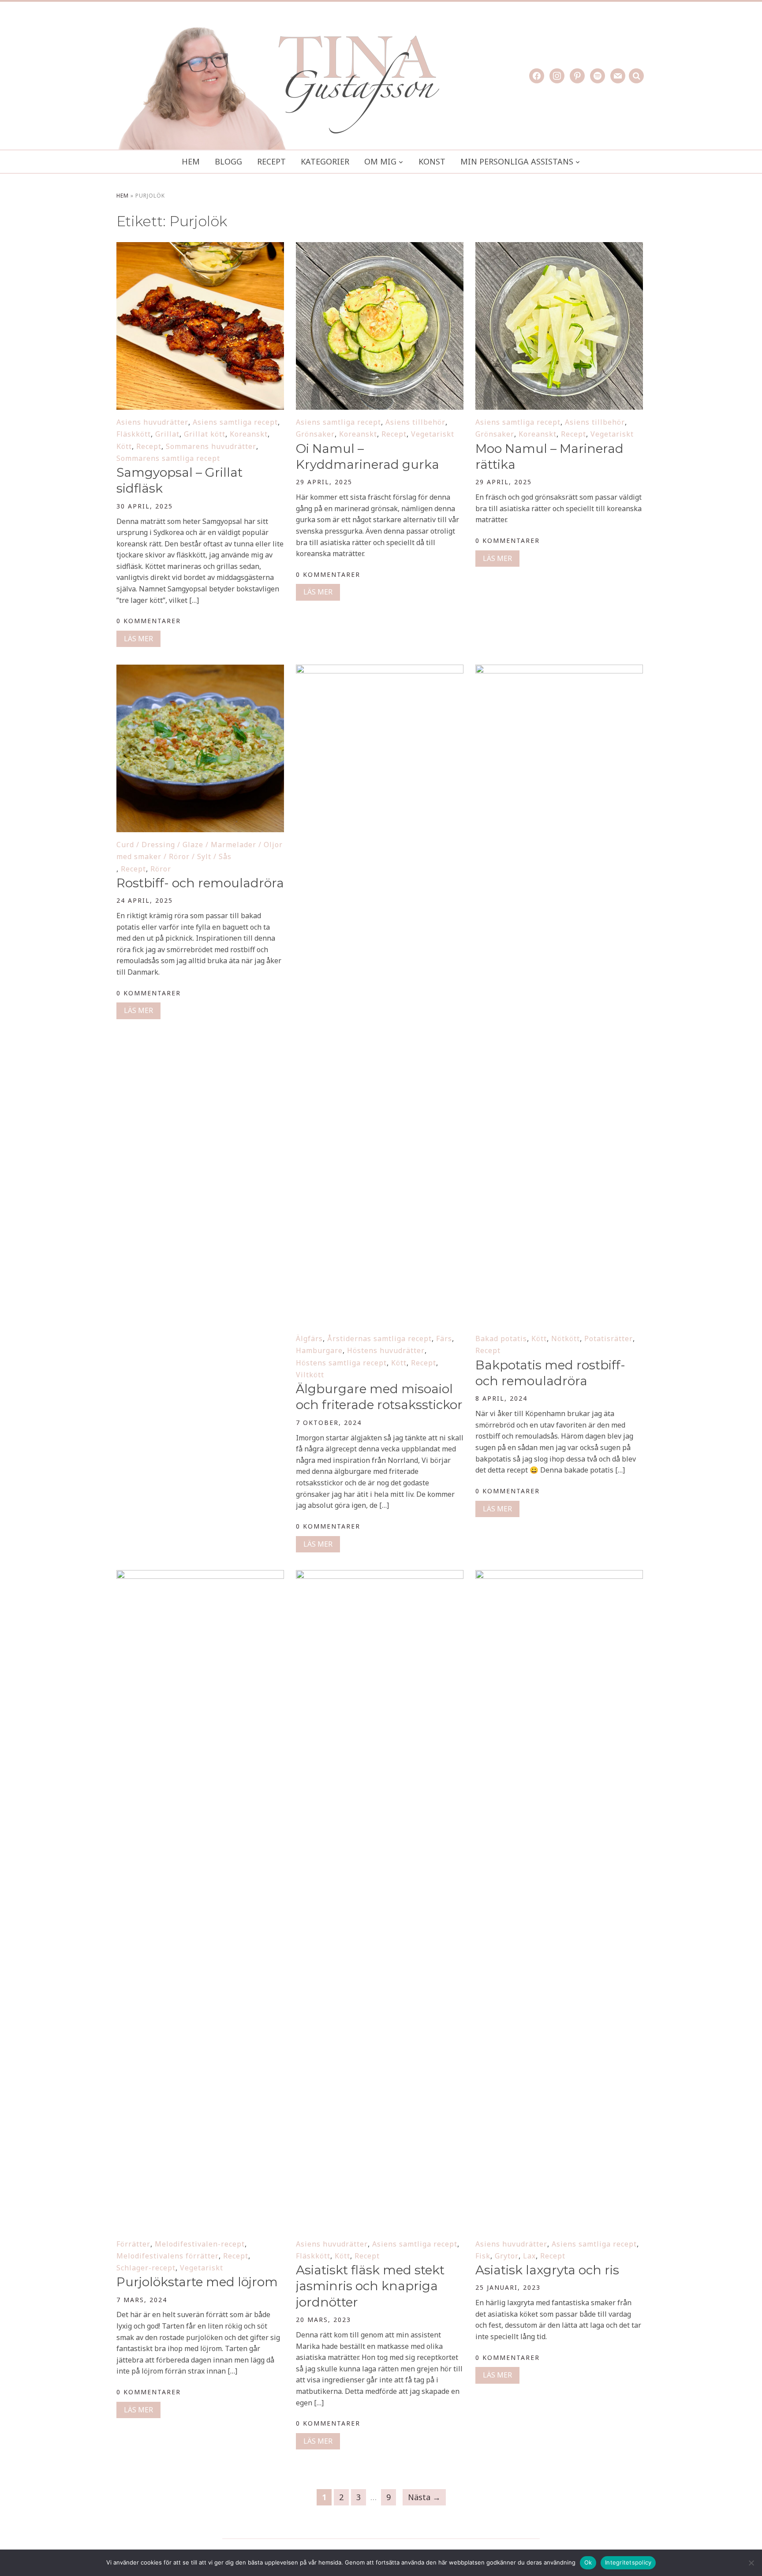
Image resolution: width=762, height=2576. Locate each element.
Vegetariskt (433, 434)
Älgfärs (309, 1338)
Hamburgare (319, 1350)
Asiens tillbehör (415, 422)
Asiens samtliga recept (235, 422)
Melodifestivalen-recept (200, 2244)
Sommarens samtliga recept (168, 458)
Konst (432, 161)
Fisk (483, 2256)
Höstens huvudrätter (386, 1350)
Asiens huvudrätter (152, 422)
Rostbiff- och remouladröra (200, 883)
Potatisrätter (609, 1338)
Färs (444, 1338)
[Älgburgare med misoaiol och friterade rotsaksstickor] (380, 670)
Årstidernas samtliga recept (379, 1338)
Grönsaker (315, 434)
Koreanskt (249, 434)
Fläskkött (134, 434)
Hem (191, 161)
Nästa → (424, 2497)
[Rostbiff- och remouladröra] (200, 670)
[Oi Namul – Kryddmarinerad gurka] (380, 248)
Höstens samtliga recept (341, 1363)
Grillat (167, 434)
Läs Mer (138, 639)
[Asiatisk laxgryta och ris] (559, 1576)
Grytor (507, 2256)
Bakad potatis (501, 1338)
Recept (271, 161)
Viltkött (310, 1375)
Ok (588, 2562)
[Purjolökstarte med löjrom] (200, 1576)
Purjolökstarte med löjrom (197, 2282)
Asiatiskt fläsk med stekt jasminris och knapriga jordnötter (370, 2286)
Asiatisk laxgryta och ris (547, 2270)
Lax (529, 2256)
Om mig (380, 161)
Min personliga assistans (517, 161)
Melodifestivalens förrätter (168, 2256)
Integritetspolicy (628, 2562)
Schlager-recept (146, 2268)
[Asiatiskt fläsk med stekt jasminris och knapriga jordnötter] (380, 1576)
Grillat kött (205, 434)
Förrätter (133, 2244)
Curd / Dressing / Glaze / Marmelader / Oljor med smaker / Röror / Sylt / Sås (200, 851)
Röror (161, 869)
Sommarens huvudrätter (211, 446)
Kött (124, 446)
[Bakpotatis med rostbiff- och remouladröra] (559, 670)
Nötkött (566, 1338)
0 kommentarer (149, 621)
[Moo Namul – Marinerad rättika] (559, 248)
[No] (751, 2563)
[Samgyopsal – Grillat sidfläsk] (200, 248)
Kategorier (325, 161)
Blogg (228, 161)
